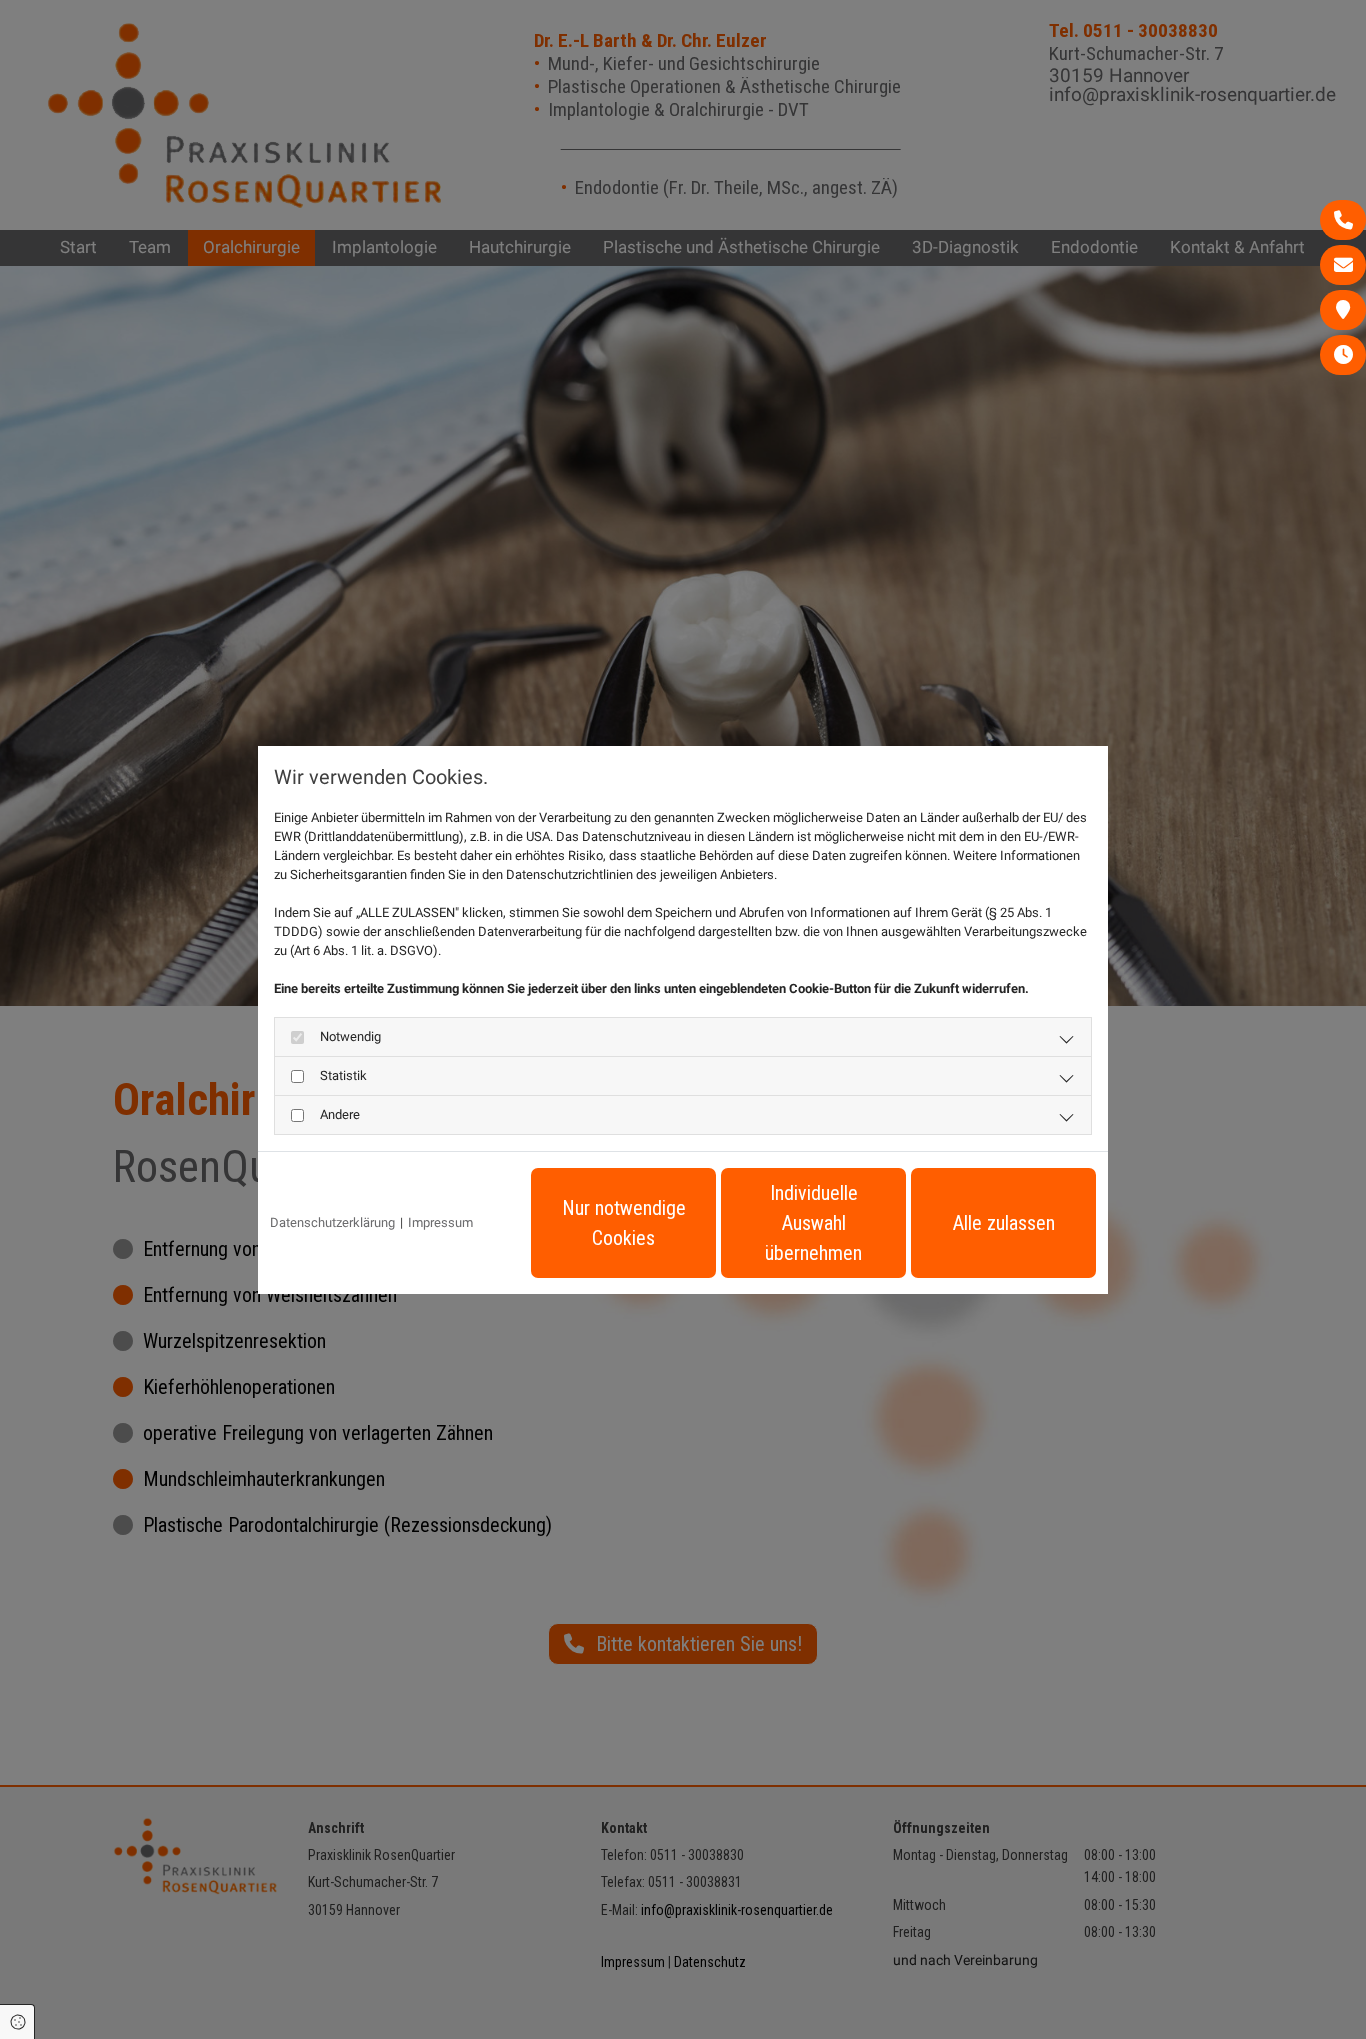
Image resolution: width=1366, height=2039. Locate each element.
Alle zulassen (1004, 1223)
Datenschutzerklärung (332, 1222)
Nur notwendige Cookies (624, 1223)
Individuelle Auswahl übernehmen (813, 1223)
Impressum (440, 1222)
